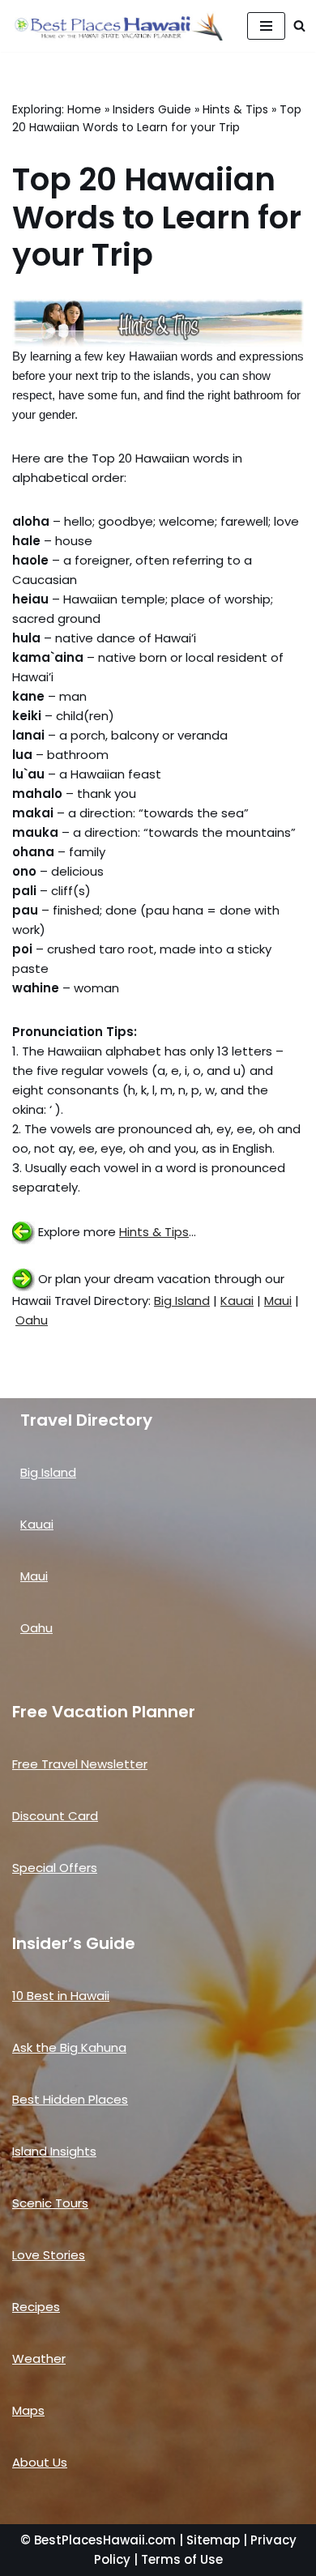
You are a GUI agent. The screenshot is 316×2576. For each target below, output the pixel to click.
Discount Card (55, 1816)
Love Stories (49, 2255)
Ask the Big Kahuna (69, 2047)
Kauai (237, 1301)
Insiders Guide (152, 109)
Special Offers (55, 1868)
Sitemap (213, 2540)
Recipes (36, 2307)
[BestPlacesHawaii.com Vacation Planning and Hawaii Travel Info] (117, 26)
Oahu (32, 1320)
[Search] (299, 26)
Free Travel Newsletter (80, 1764)
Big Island (182, 1301)
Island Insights (54, 2151)
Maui (278, 1301)
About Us (40, 2462)
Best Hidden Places (70, 2099)
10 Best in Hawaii (61, 1996)
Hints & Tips (235, 109)
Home (84, 109)
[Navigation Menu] (266, 26)
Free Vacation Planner (104, 1712)
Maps (28, 2410)
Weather (39, 2358)
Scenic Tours (50, 2203)
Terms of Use (182, 2559)
